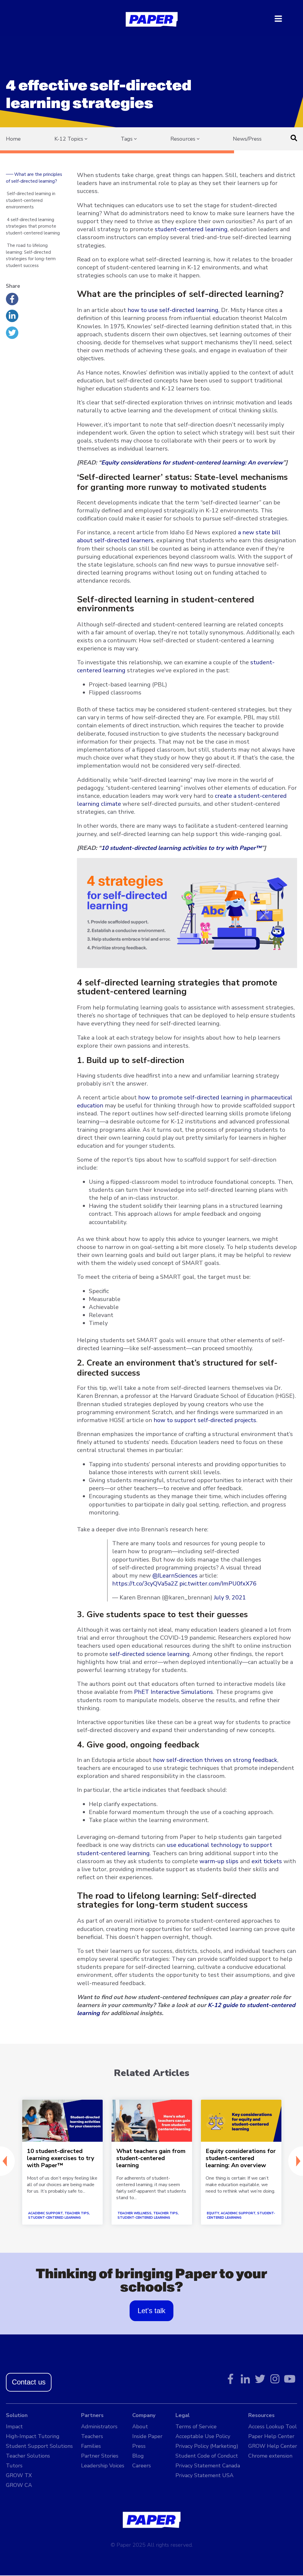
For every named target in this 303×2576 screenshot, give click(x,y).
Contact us (29, 2382)
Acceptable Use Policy (203, 2436)
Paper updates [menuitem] (139, 150)
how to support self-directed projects (205, 1420)
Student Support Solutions (39, 2446)
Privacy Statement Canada (208, 2466)
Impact (14, 2427)
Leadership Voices (103, 2466)
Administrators (99, 2427)
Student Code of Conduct (207, 2456)
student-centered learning (191, 229)
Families (91, 2446)
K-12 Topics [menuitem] (69, 139)
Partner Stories (100, 2456)
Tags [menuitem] (127, 139)
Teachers (92, 2436)
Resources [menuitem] (183, 139)
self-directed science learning (150, 1654)
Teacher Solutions (28, 2456)
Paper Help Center (271, 2436)
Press (139, 2446)
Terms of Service (196, 2427)
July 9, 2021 (230, 1597)
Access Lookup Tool (273, 2427)
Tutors (14, 2466)
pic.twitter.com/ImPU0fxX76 (218, 1584)
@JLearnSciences (175, 1576)
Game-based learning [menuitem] (79, 150)
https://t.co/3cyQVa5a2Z (145, 1584)
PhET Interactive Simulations (174, 1692)
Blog (138, 2456)
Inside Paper (147, 2436)
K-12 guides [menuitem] (186, 150)
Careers (142, 2466)
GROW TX (19, 2475)
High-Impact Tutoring (33, 2436)
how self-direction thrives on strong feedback (215, 1760)
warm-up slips (219, 1861)
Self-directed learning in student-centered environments (31, 200)
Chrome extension (270, 2456)
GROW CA (19, 2485)
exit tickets (267, 1861)
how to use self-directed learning (173, 310)
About (140, 2427)
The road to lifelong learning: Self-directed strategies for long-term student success (31, 255)
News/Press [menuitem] (247, 139)
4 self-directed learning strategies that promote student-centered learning (33, 226)
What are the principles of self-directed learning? (34, 178)
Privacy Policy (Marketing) (207, 2446)
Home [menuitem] (13, 139)
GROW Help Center (273, 2446)
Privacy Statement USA (204, 2475)
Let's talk (151, 2311)
